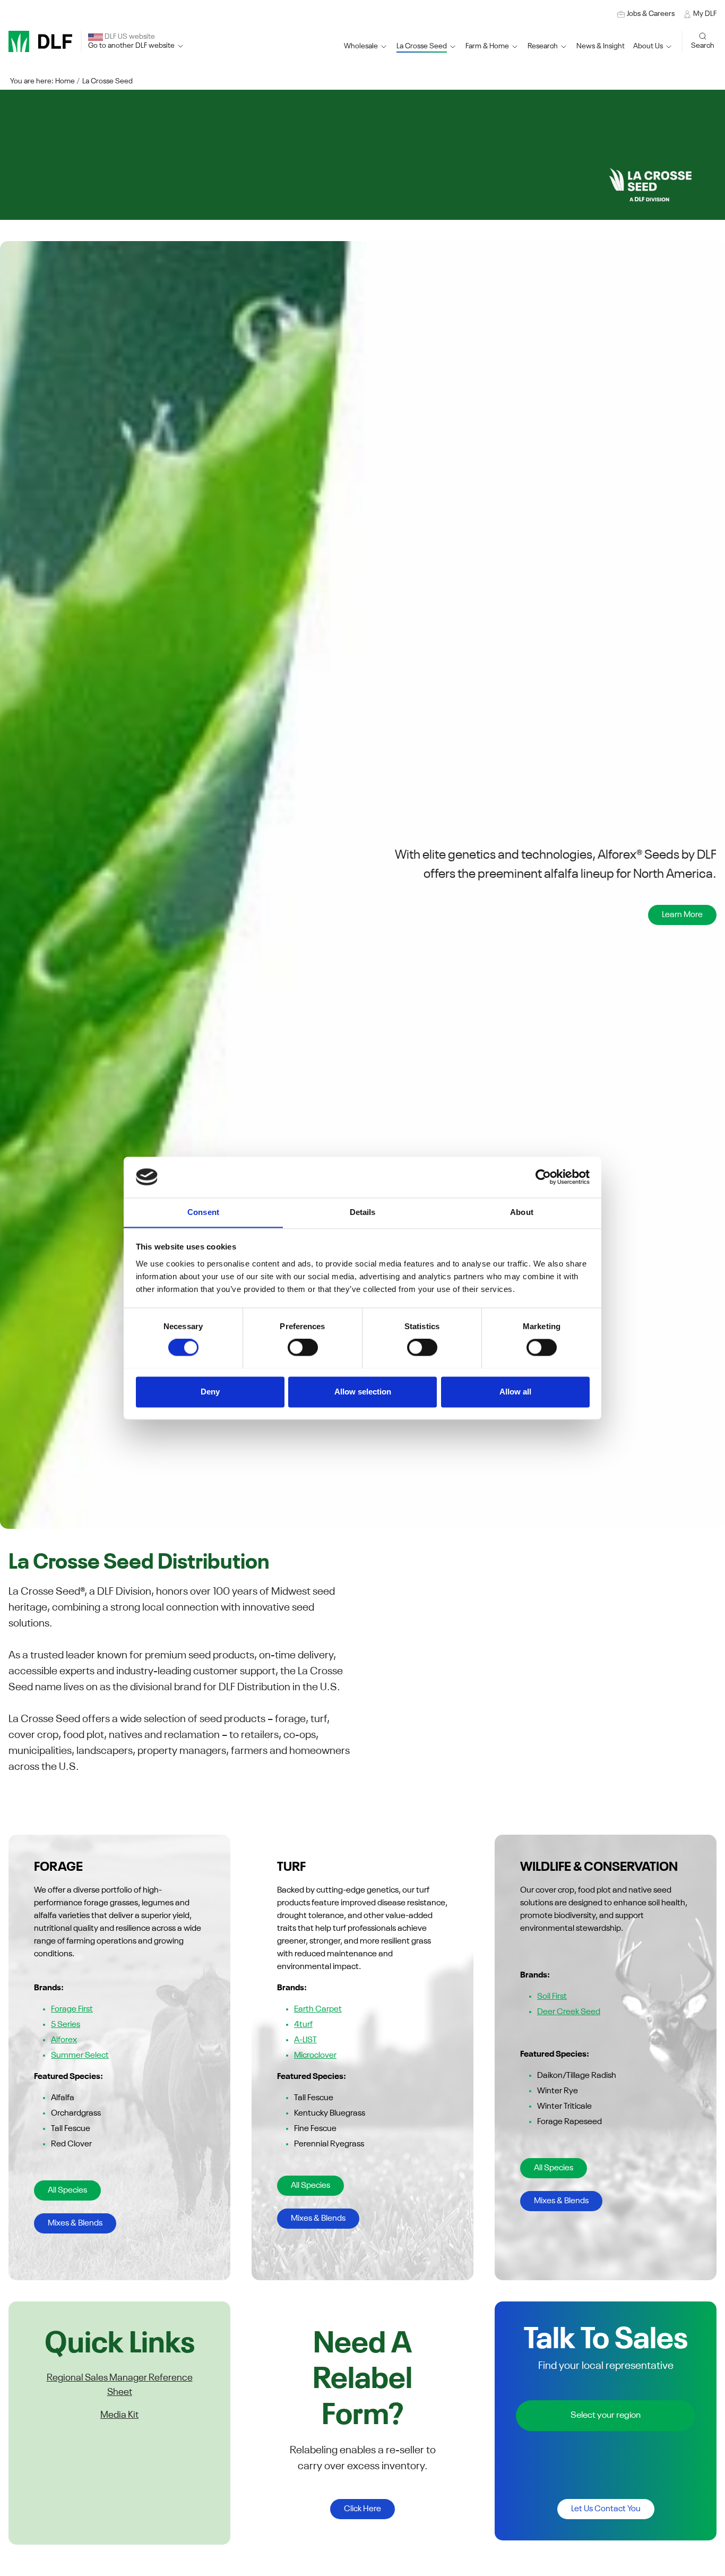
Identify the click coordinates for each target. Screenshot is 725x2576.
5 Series (66, 2025)
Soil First (552, 1997)
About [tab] (522, 1212)
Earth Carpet (318, 2009)
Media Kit (119, 2415)
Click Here (362, 2509)
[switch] (303, 1347)
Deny (210, 1392)
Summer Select (80, 2056)
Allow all (515, 1392)
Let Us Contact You (606, 2509)
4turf (303, 2025)
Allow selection (363, 1392)
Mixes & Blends (75, 2223)
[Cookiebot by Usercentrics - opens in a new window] (543, 1177)
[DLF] (40, 41)
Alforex (64, 2040)
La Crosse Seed (107, 81)
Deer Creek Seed (569, 2012)
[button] (427, 46)
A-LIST (305, 2040)
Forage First (72, 2009)
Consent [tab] (203, 1212)
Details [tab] (363, 1212)
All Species (67, 2190)
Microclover (315, 2056)
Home (65, 81)
